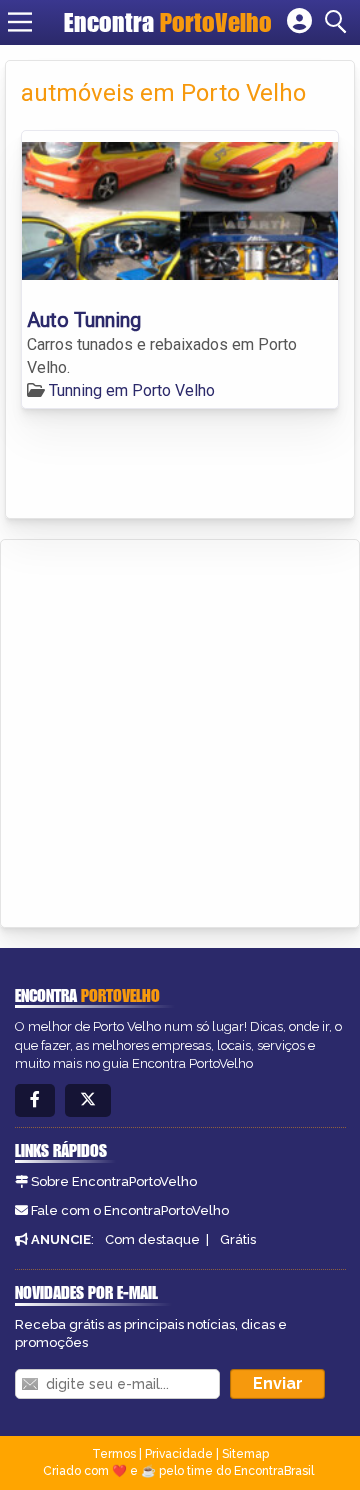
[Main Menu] (20, 22)
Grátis (238, 1239)
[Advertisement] (180, 730)
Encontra (168, 22)
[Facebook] (35, 1100)
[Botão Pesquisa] (339, 22)
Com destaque (152, 1239)
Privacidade (179, 1454)
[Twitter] (88, 1100)
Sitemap (245, 1454)
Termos (114, 1454)
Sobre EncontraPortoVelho (114, 1181)
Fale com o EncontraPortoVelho (130, 1210)
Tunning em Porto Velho (132, 390)
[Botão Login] (299, 22)
